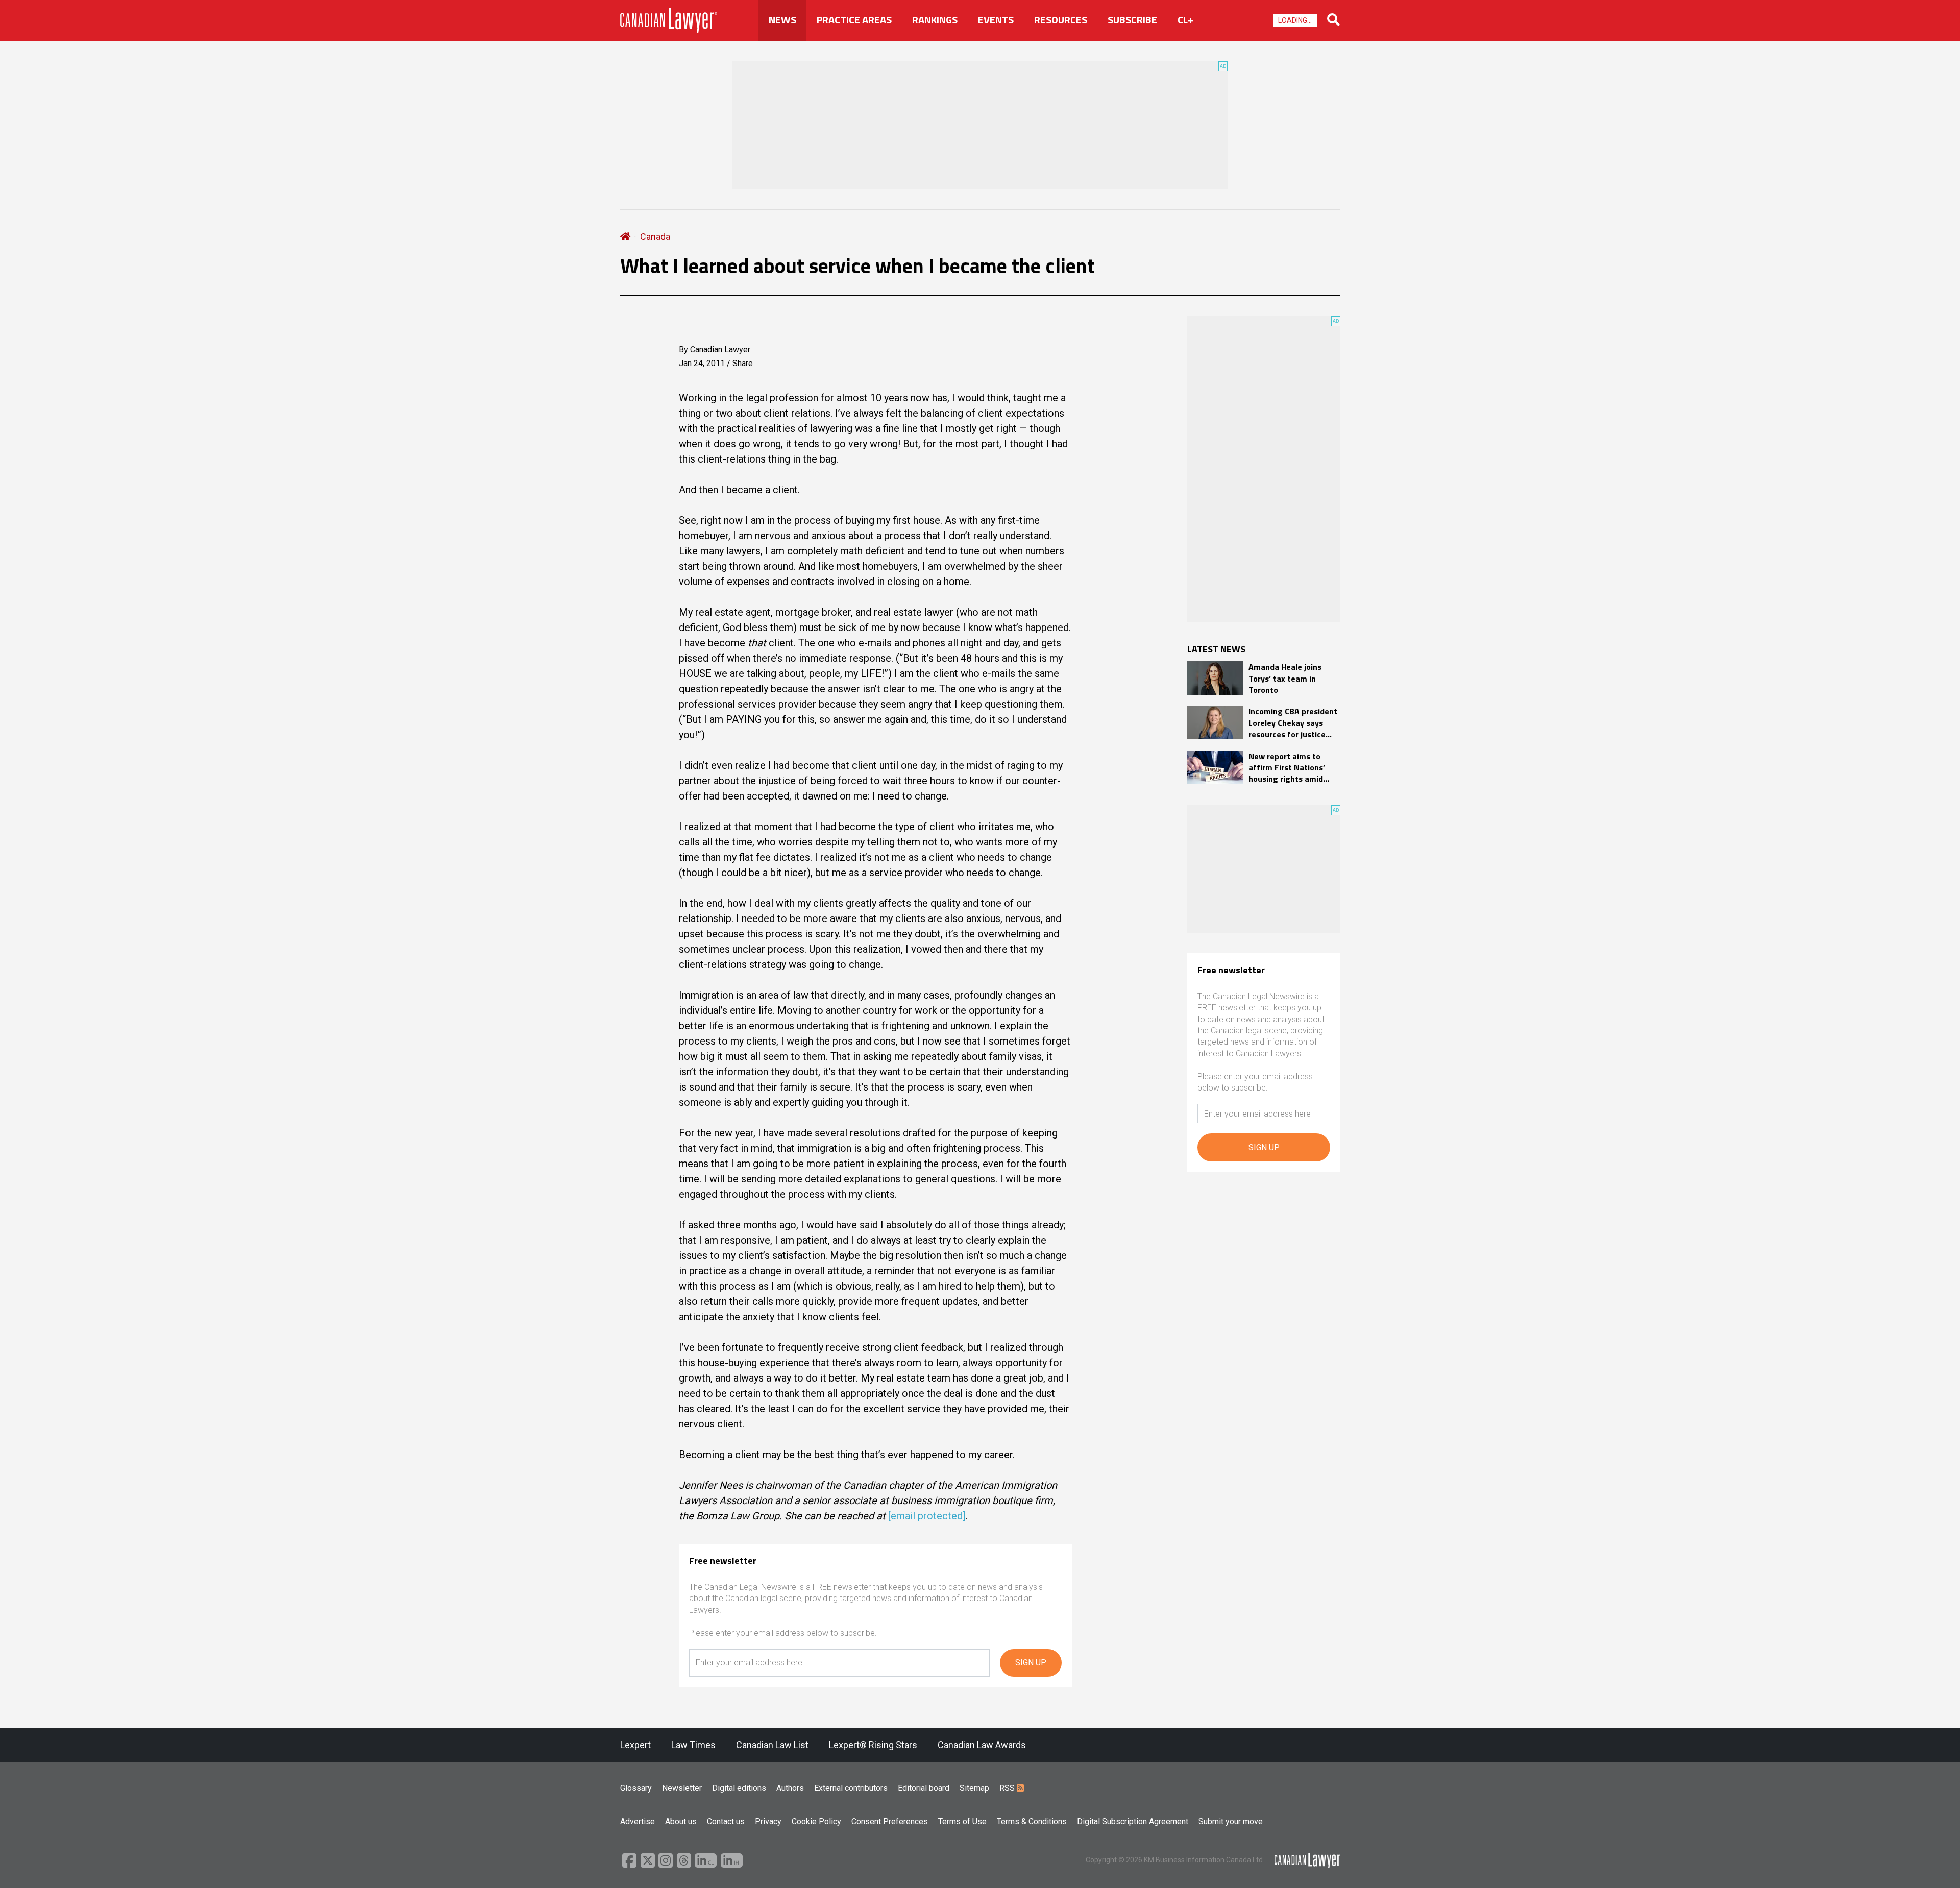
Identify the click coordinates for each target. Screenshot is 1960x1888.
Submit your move (1231, 1821)
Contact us (726, 1821)
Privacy (768, 1821)
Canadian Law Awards (982, 1745)
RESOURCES (1061, 20)
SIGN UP (1031, 1663)
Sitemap (974, 1788)
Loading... (1295, 20)
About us (681, 1821)
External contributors (851, 1788)
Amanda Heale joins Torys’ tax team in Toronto (1285, 678)
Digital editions (739, 1788)
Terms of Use (962, 1821)
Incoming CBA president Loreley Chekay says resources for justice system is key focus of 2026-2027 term (1293, 723)
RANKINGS (935, 20)
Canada (655, 237)
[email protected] (927, 1516)
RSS (1008, 1788)
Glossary (636, 1788)
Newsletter (682, 1788)
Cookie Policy (816, 1821)
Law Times (693, 1745)
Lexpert (635, 1745)
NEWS (782, 20)
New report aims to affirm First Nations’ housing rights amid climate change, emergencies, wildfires (1291, 768)
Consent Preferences (890, 1821)
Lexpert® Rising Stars (873, 1745)
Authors (790, 1788)
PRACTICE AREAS (854, 20)
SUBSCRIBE (1132, 20)
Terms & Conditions (1032, 1821)
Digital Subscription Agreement (1133, 1821)
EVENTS (996, 20)
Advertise (638, 1821)
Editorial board (924, 1788)
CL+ (1185, 20)
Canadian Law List (772, 1745)
